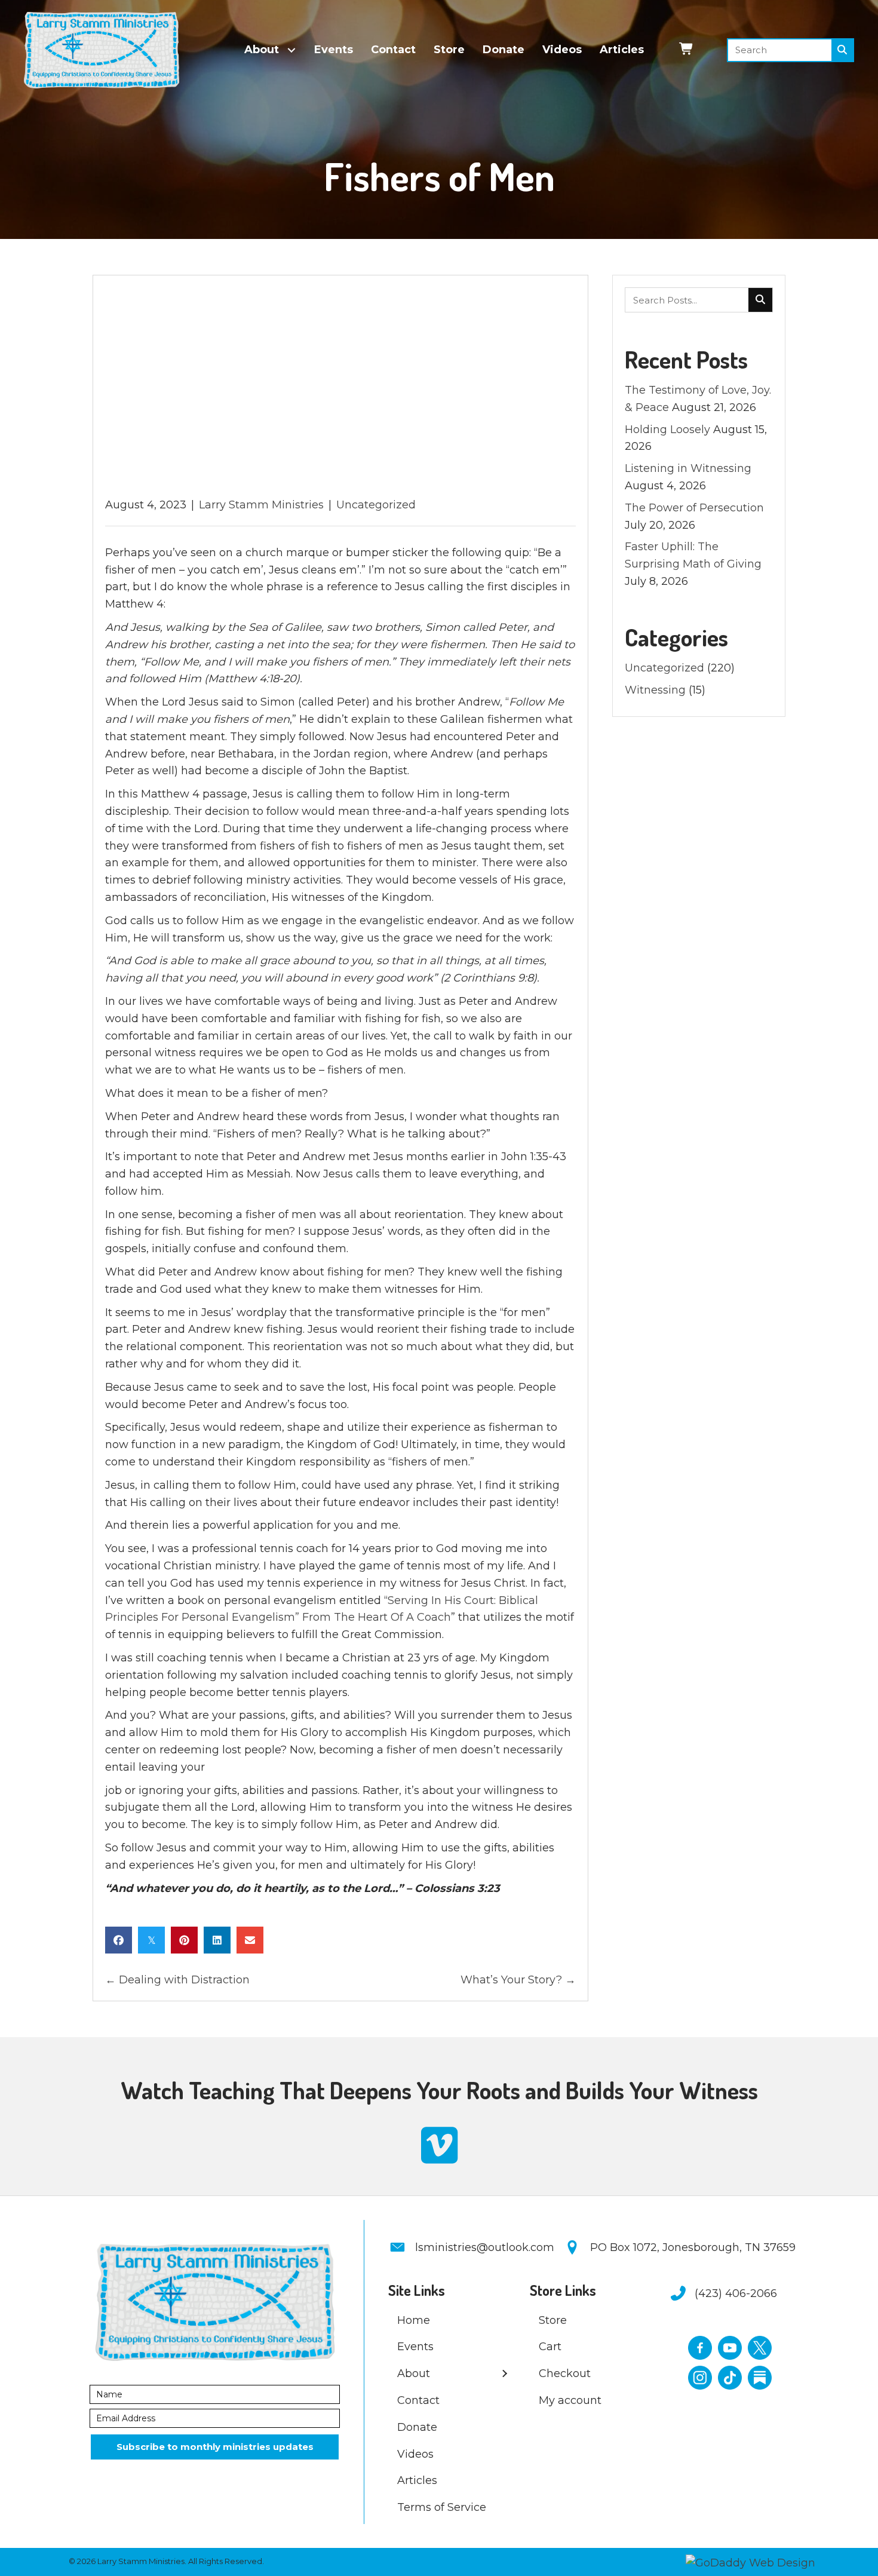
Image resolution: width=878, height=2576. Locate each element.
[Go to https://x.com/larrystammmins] (760, 2348)
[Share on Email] (250, 1940)
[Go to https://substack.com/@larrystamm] (760, 2378)
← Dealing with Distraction (177, 1980)
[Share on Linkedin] (217, 1940)
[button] (215, 2447)
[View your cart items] (687, 50)
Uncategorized (376, 505)
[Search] (842, 50)
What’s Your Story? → (518, 1980)
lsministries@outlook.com (485, 2247)
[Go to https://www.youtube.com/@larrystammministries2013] (730, 2348)
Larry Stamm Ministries (261, 505)
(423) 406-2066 (736, 2293)
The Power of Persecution (694, 508)
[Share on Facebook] (119, 1940)
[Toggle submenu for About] (292, 50)
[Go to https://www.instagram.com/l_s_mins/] (700, 2378)
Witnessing (655, 690)
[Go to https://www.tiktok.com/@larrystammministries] (730, 2378)
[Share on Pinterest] (184, 1940)
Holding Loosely (667, 430)
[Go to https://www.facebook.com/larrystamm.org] (700, 2348)
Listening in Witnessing (688, 468)
